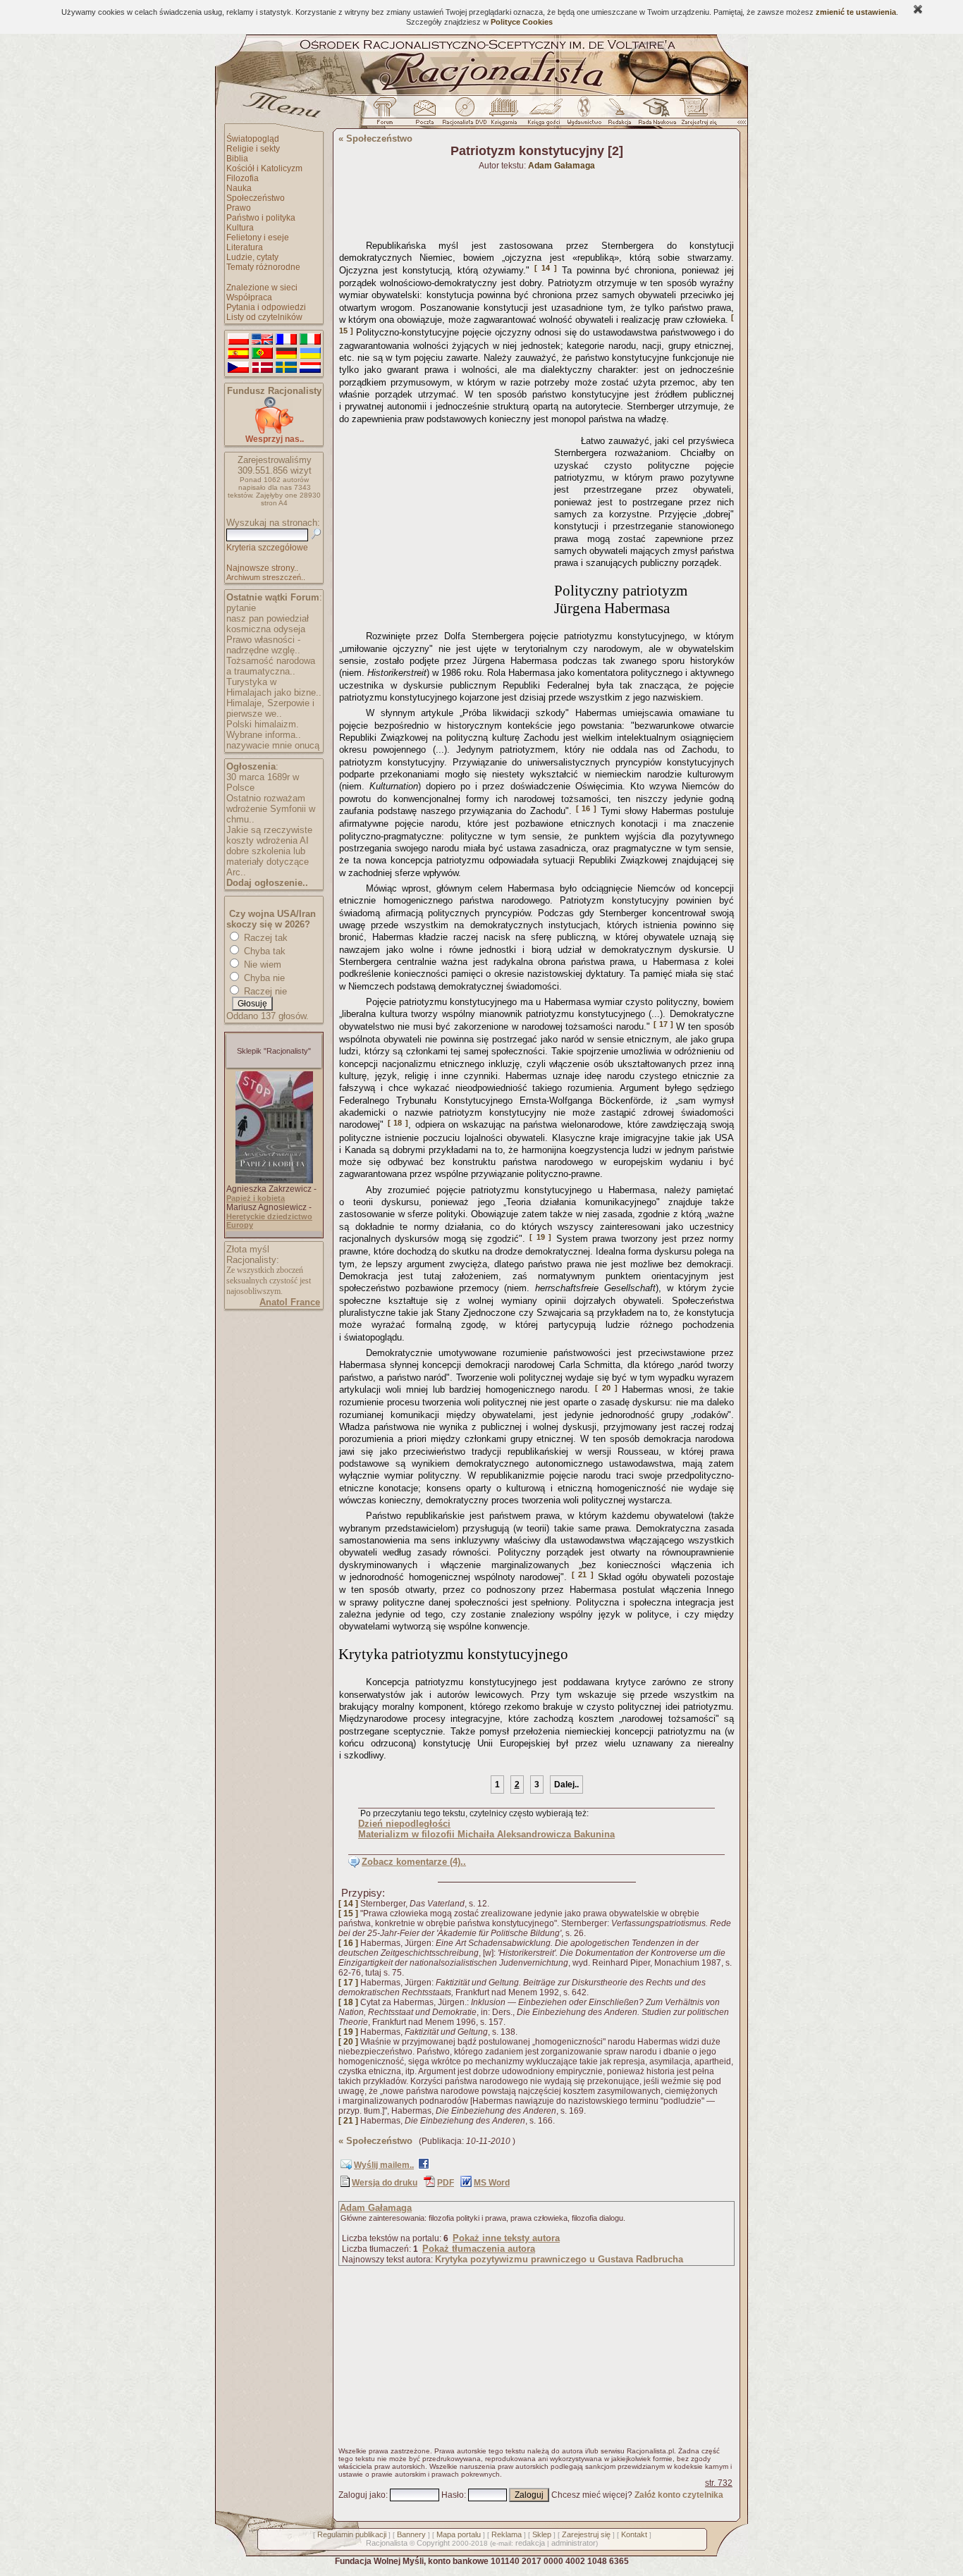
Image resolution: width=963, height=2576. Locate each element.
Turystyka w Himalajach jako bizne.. (274, 687)
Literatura (245, 247)
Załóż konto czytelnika (679, 2495)
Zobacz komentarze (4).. (414, 1862)
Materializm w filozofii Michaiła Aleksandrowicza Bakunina (486, 1834)
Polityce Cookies (522, 22)
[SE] (286, 368)
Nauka (239, 188)
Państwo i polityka (261, 218)
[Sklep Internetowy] (505, 115)
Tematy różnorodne (263, 267)
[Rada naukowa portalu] (655, 115)
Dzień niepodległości (404, 1824)
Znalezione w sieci (262, 288)
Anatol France (290, 1302)
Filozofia (243, 178)
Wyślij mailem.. (384, 2165)
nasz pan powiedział (268, 618)
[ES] (238, 354)
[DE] (286, 354)
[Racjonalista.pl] (481, 93)
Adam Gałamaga (376, 2208)
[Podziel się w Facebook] (424, 2167)
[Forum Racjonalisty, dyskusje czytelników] (388, 115)
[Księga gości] (546, 115)
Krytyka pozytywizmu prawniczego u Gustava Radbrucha (559, 2259)
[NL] (310, 368)
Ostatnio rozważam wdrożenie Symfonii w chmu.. (271, 809)
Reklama (507, 2534)
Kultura (240, 228)
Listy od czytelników (264, 317)
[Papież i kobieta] (274, 1181)
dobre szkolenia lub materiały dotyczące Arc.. (268, 862)
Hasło (453, 2495)
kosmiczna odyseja (266, 629)
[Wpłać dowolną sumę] (274, 431)
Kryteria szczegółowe (267, 548)
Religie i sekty (253, 149)
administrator (573, 2543)
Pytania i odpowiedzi (266, 307)
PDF (446, 2183)
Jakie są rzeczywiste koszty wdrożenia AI (269, 835)
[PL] (238, 340)
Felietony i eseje (258, 238)
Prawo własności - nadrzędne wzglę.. (263, 645)
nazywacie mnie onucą (273, 745)
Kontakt (634, 2534)
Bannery (411, 2534)
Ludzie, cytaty (252, 257)
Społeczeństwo (256, 198)
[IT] (310, 340)
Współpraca (249, 297)
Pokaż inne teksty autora (506, 2238)
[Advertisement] (444, 518)
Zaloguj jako (362, 2495)
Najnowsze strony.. (262, 568)
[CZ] (238, 368)
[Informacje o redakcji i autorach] (618, 115)
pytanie (241, 608)
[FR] (286, 340)
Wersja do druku (385, 2183)
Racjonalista (387, 2543)
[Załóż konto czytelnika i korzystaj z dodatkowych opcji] (695, 115)
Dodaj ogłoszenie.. (267, 883)
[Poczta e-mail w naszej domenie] (424, 115)
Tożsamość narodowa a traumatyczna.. (271, 666)
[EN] (262, 340)
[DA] (262, 368)
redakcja (530, 2543)
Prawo (239, 208)
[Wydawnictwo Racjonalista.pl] (584, 115)
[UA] (310, 354)
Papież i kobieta (256, 1198)
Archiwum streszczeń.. (266, 577)
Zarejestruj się (586, 2534)
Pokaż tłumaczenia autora (479, 2249)
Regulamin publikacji (352, 2534)
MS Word (492, 2183)
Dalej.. (566, 1785)
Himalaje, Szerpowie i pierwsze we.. (270, 708)
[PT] (262, 354)
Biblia (237, 159)
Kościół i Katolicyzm (264, 168)
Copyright (433, 2543)
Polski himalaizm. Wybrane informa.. (264, 729)
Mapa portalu (459, 2534)
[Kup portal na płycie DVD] (465, 115)
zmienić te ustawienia (856, 12)
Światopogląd (253, 139)
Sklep (542, 2534)
